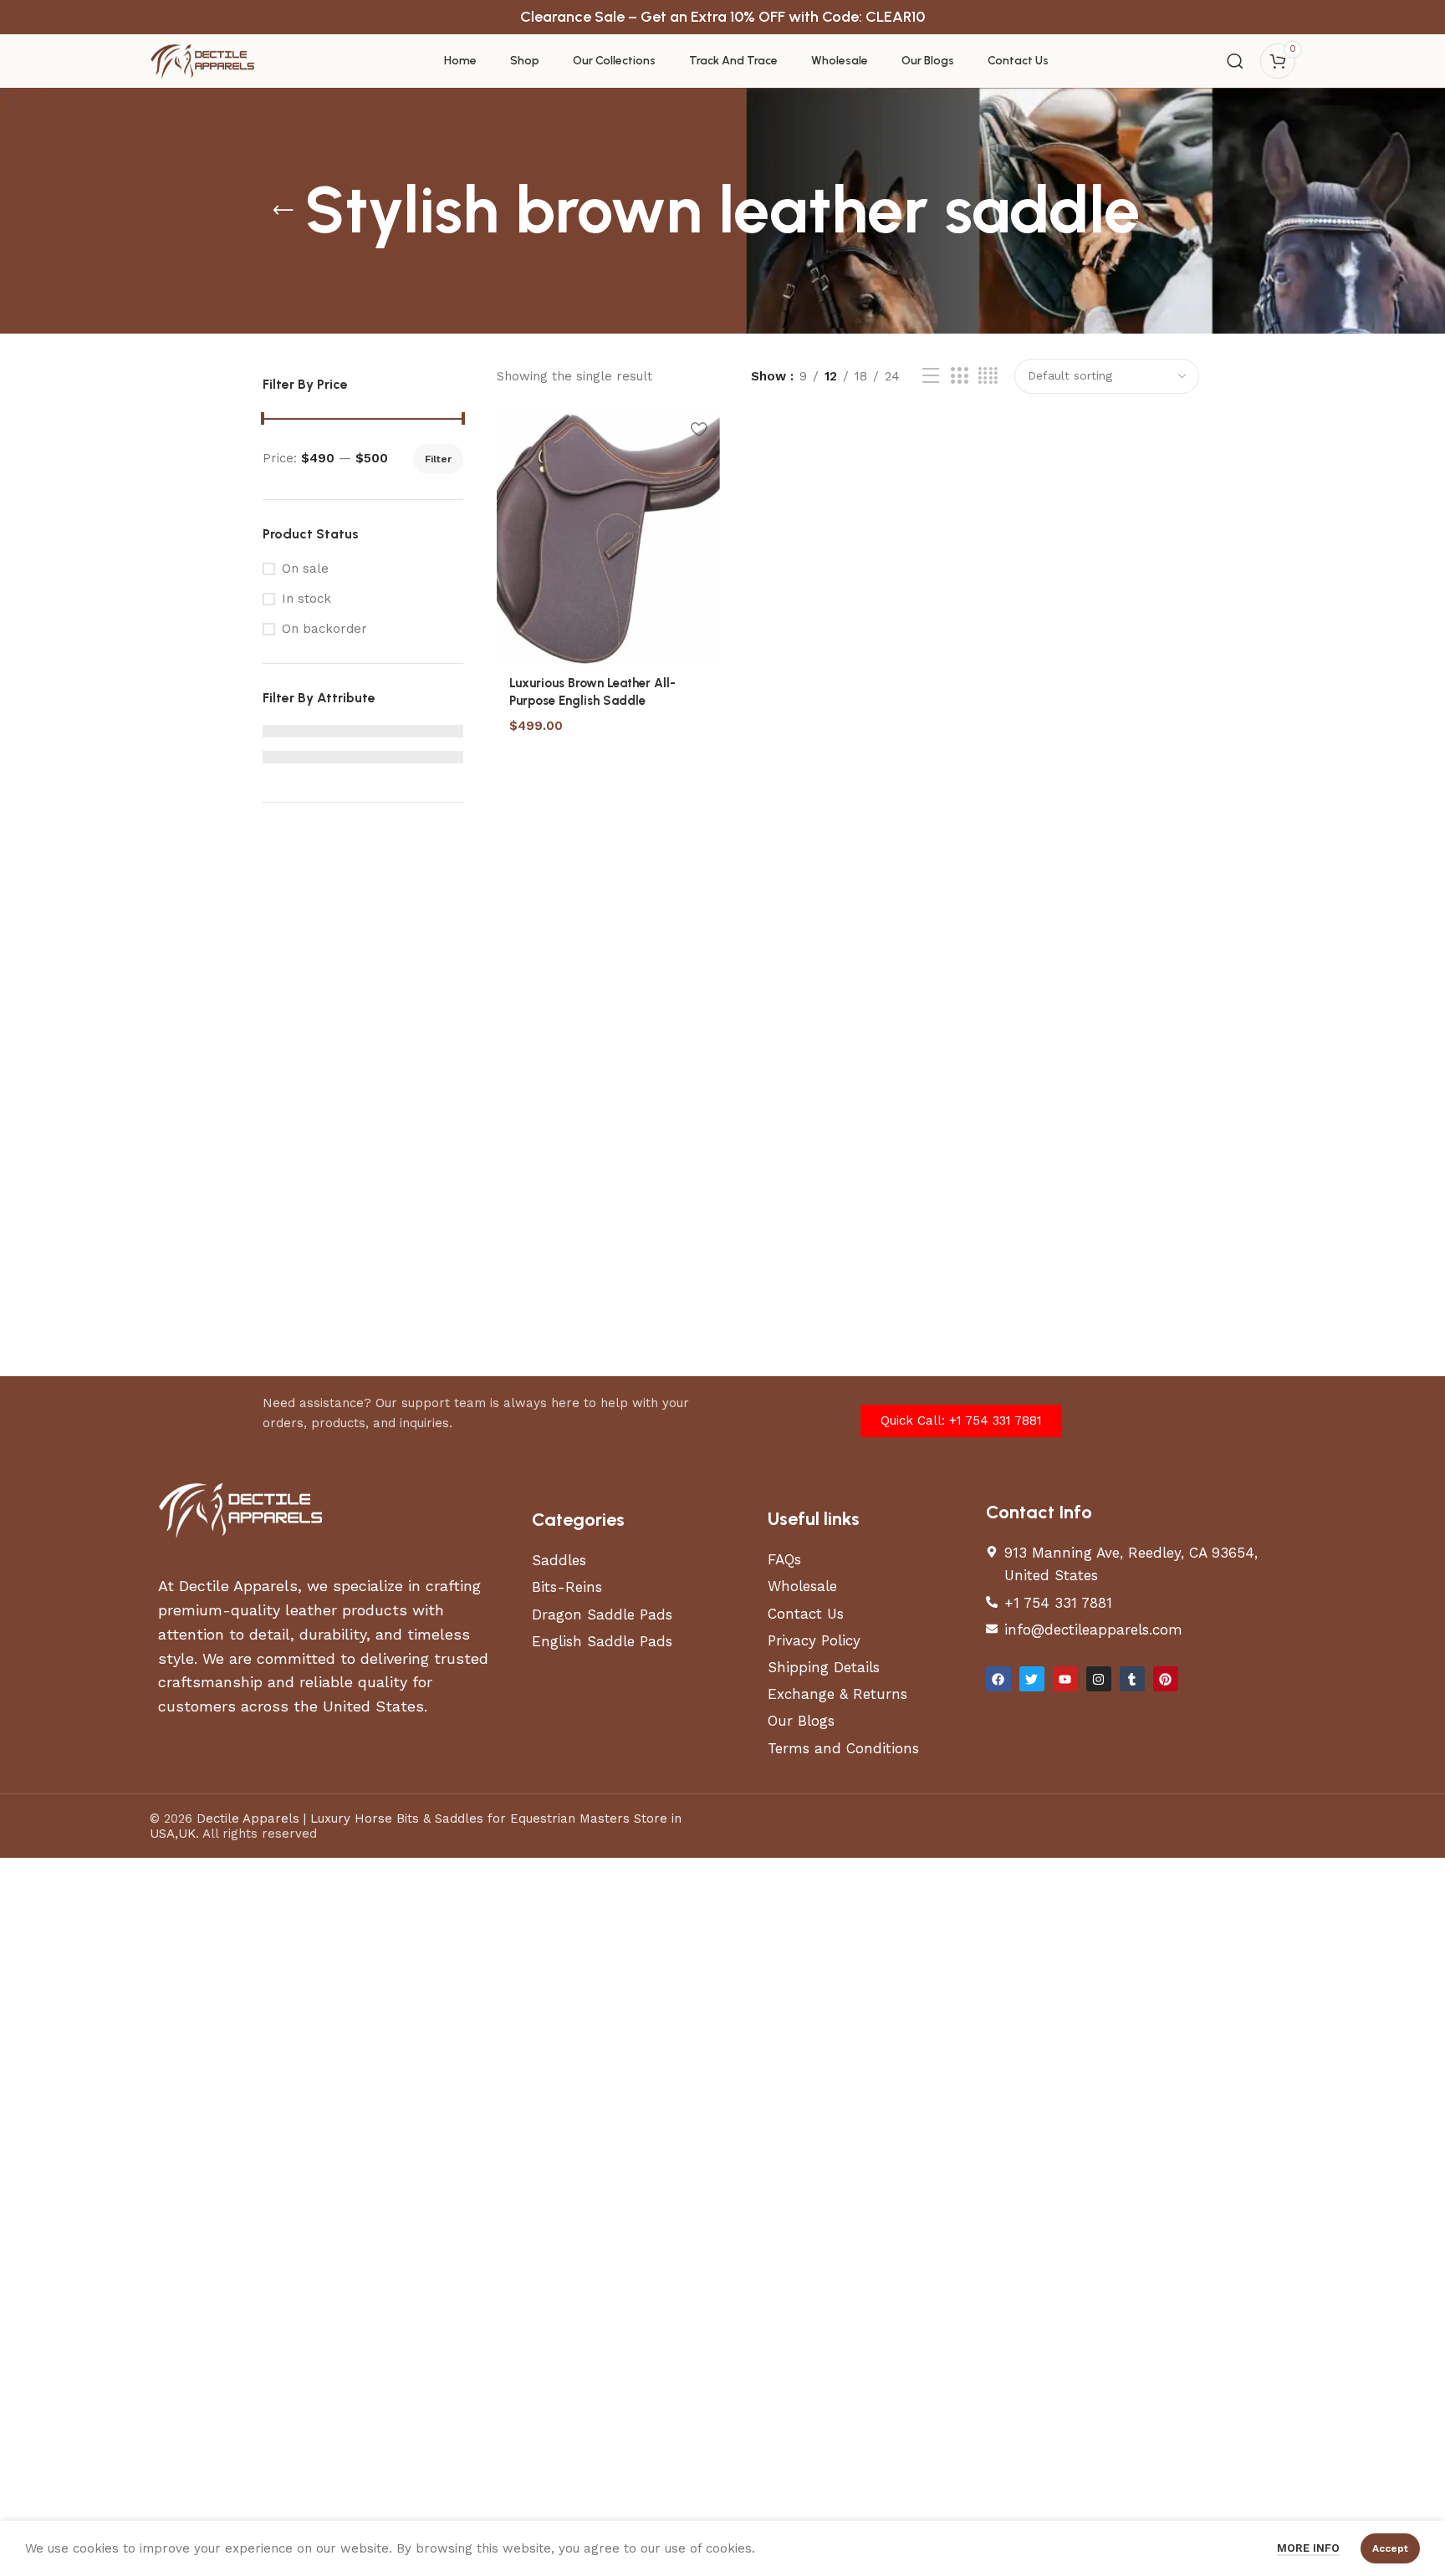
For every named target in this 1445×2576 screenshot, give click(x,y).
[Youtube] (1065, 1679)
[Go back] (283, 211)
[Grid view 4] (988, 376)
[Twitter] (1032, 1679)
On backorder (324, 629)
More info (1308, 2548)
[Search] (1235, 61)
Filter (438, 459)
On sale (305, 569)
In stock (306, 599)
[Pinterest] (1166, 1679)
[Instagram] (1099, 1679)
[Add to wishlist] (699, 429)
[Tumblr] (1132, 1679)
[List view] (931, 376)
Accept (1390, 2548)
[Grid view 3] (959, 376)
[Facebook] (998, 1679)
